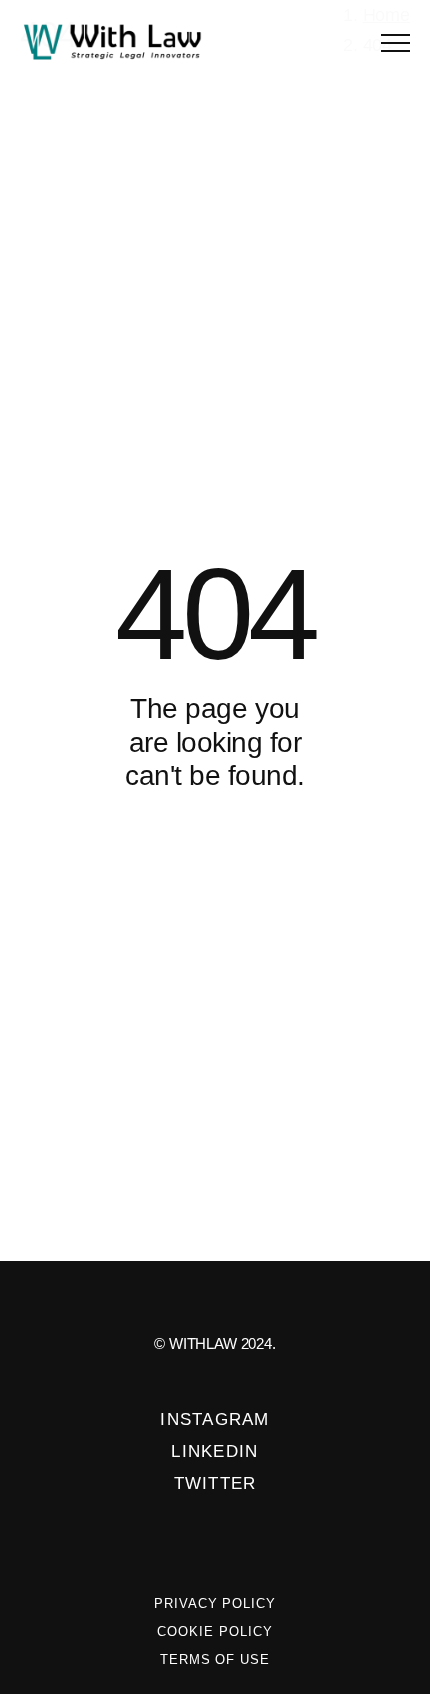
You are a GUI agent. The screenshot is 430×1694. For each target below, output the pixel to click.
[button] (395, 42)
